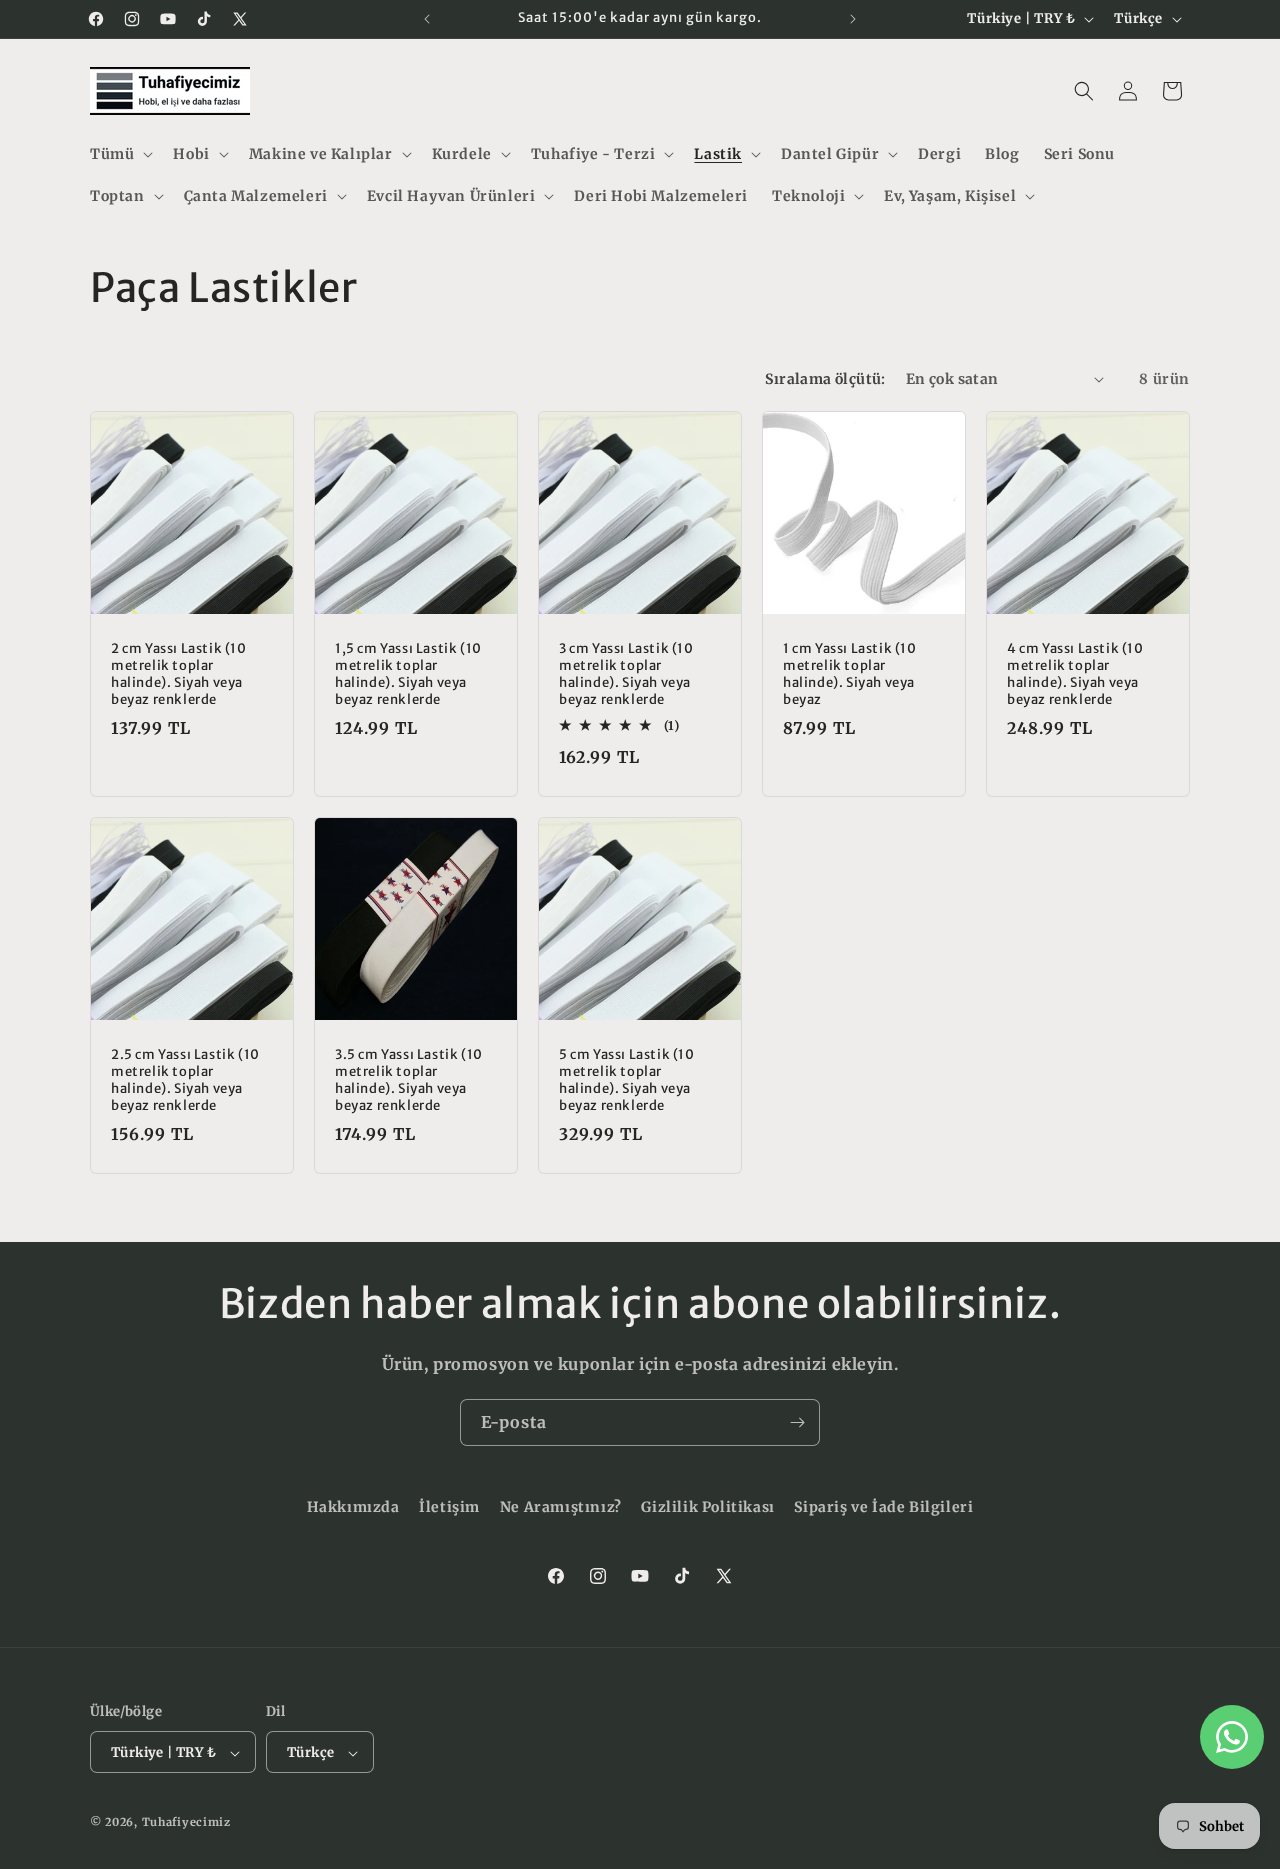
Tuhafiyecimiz (186, 1823)
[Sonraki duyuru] (853, 19)
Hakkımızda (353, 1507)
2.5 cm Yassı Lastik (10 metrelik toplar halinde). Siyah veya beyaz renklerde (185, 1080)
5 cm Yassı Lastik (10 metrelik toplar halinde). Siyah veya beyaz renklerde (627, 1080)
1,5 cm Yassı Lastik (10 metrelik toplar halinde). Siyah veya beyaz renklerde (408, 674)
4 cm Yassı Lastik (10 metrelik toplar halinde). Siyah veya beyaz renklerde (1075, 674)
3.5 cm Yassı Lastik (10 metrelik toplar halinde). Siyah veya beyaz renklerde (409, 1080)
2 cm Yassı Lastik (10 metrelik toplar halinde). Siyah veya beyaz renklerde (179, 674)
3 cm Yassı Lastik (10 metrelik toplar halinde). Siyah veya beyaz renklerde (626, 674)
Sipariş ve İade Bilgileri (883, 1507)
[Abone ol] (797, 1422)
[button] (119, 154)
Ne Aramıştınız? (561, 1507)
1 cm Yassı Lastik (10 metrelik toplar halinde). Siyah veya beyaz (850, 674)
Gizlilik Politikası (707, 1507)
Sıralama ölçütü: (825, 379)
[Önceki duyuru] (427, 19)
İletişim (449, 1507)
